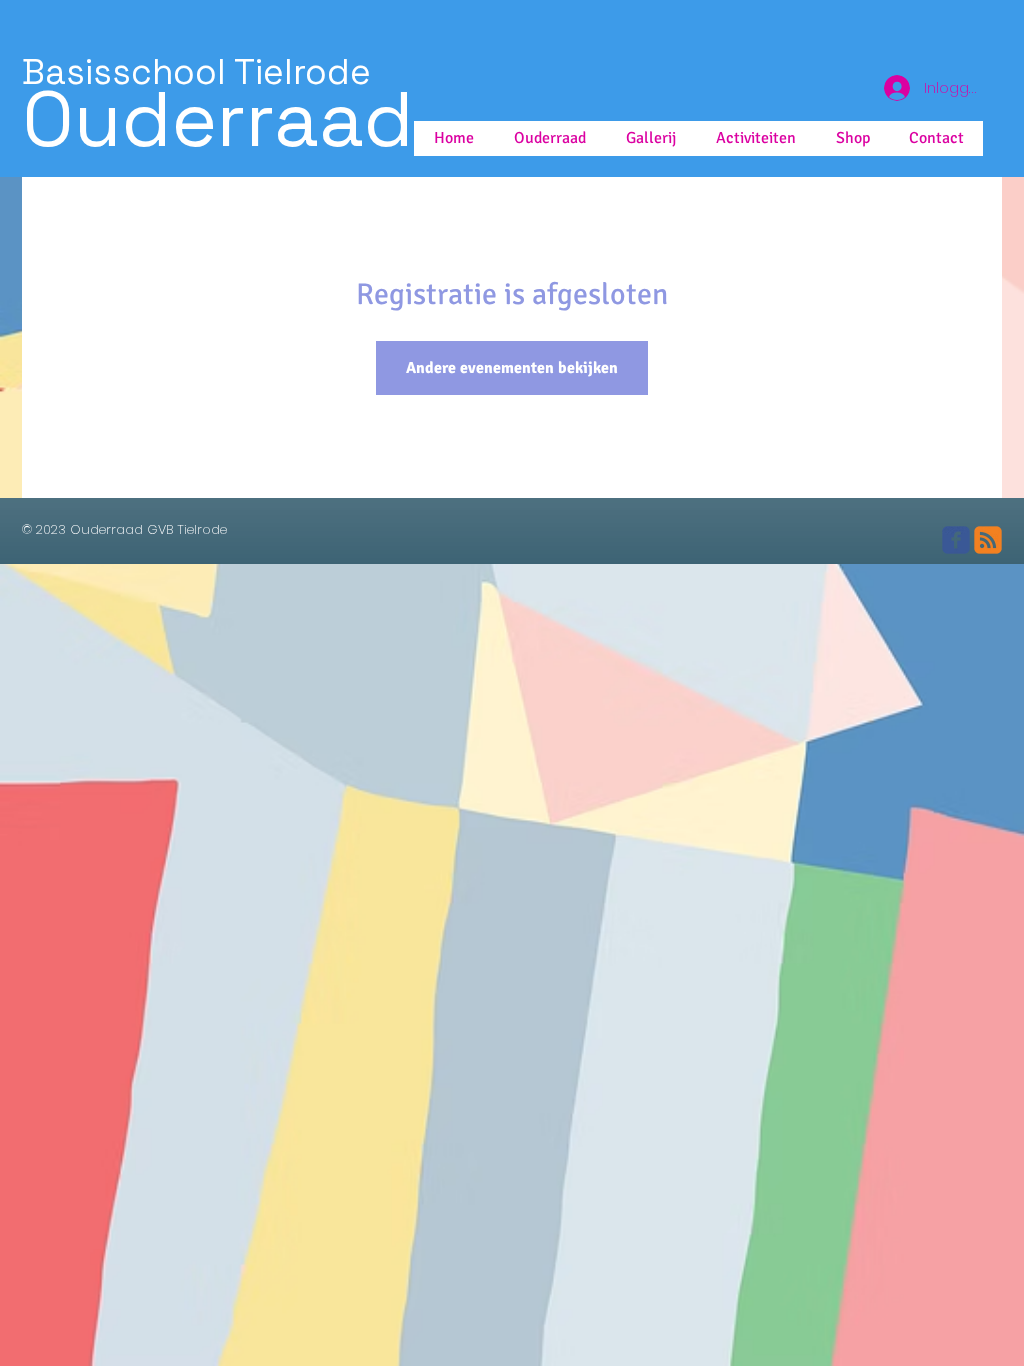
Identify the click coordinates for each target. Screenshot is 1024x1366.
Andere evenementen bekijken (512, 368)
